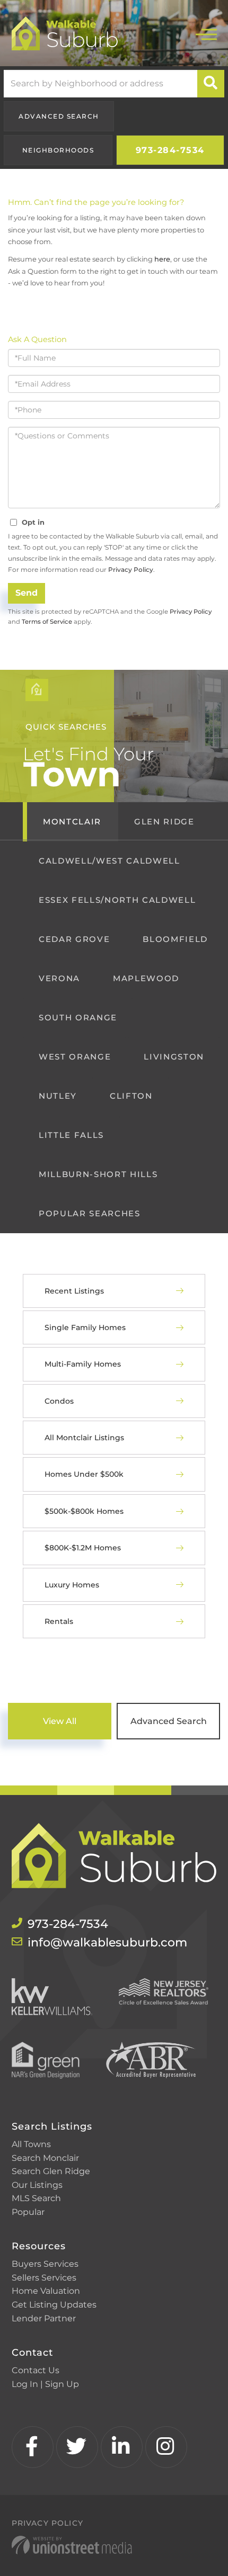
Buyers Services (45, 2264)
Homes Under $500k (84, 1474)
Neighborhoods (58, 150)
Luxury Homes (72, 1585)
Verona (59, 978)
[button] (211, 84)
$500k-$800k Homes (84, 1511)
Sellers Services (44, 2278)
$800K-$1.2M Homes (83, 1548)
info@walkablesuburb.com (107, 1942)
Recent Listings (74, 1291)
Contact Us (36, 2370)
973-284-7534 (170, 150)
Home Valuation (46, 2291)
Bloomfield (175, 939)
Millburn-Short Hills (98, 1174)
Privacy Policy (131, 569)
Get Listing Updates (54, 2305)
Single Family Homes (85, 1327)
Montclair (72, 822)
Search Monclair (45, 2158)
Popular (28, 2212)
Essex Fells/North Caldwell (117, 900)
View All (60, 1721)
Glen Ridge (164, 822)
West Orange (75, 1057)
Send (27, 593)
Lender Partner (44, 2318)
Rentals (59, 1621)
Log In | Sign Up (45, 2384)
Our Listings (37, 2185)
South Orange (78, 1017)
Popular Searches (90, 1213)
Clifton (131, 1096)
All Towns (31, 2144)
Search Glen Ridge (51, 2171)
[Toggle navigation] (206, 33)
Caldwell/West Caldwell (109, 861)
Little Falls (71, 1135)
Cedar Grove (74, 939)
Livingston (174, 1057)
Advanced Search (59, 116)
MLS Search (36, 2198)
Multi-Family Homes (83, 1364)
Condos (59, 1401)
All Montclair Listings (84, 1438)
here (162, 259)
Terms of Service (47, 622)
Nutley (58, 1096)
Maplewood (146, 978)
